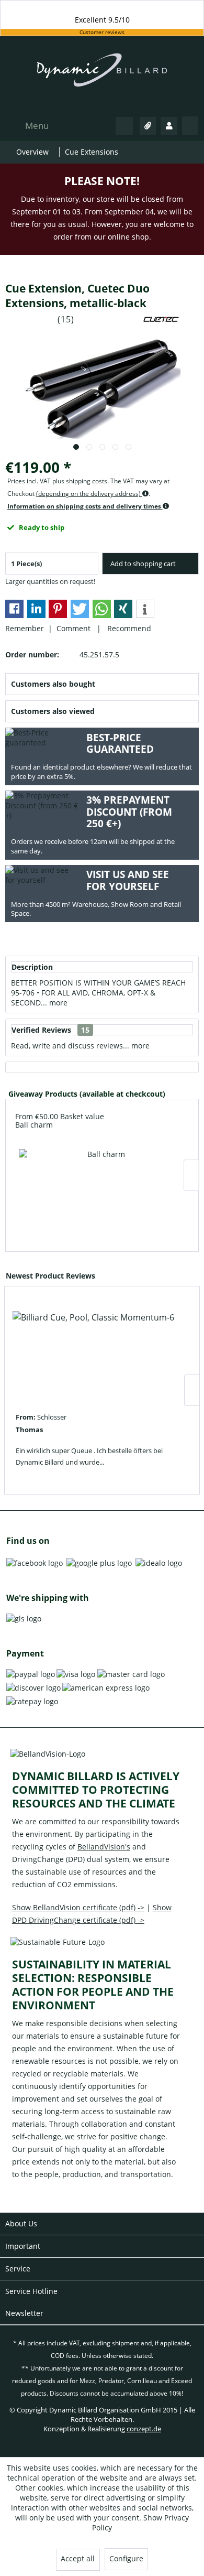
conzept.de (144, 2429)
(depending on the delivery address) (89, 494)
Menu (37, 126)
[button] (14, 609)
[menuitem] (26, 126)
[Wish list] (148, 126)
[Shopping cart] (190, 126)
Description (32, 967)
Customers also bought (53, 684)
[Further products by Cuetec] (161, 320)
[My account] (169, 126)
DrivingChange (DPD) (48, 1859)
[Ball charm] (102, 1190)
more (57, 1003)
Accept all (78, 2558)
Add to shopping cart (143, 564)
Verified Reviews (41, 1030)
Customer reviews (102, 32)
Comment (75, 628)
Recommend (127, 628)
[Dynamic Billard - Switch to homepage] (102, 75)
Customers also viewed (53, 711)
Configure (126, 2558)
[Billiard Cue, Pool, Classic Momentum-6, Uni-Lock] (93, 1352)
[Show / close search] (124, 126)
